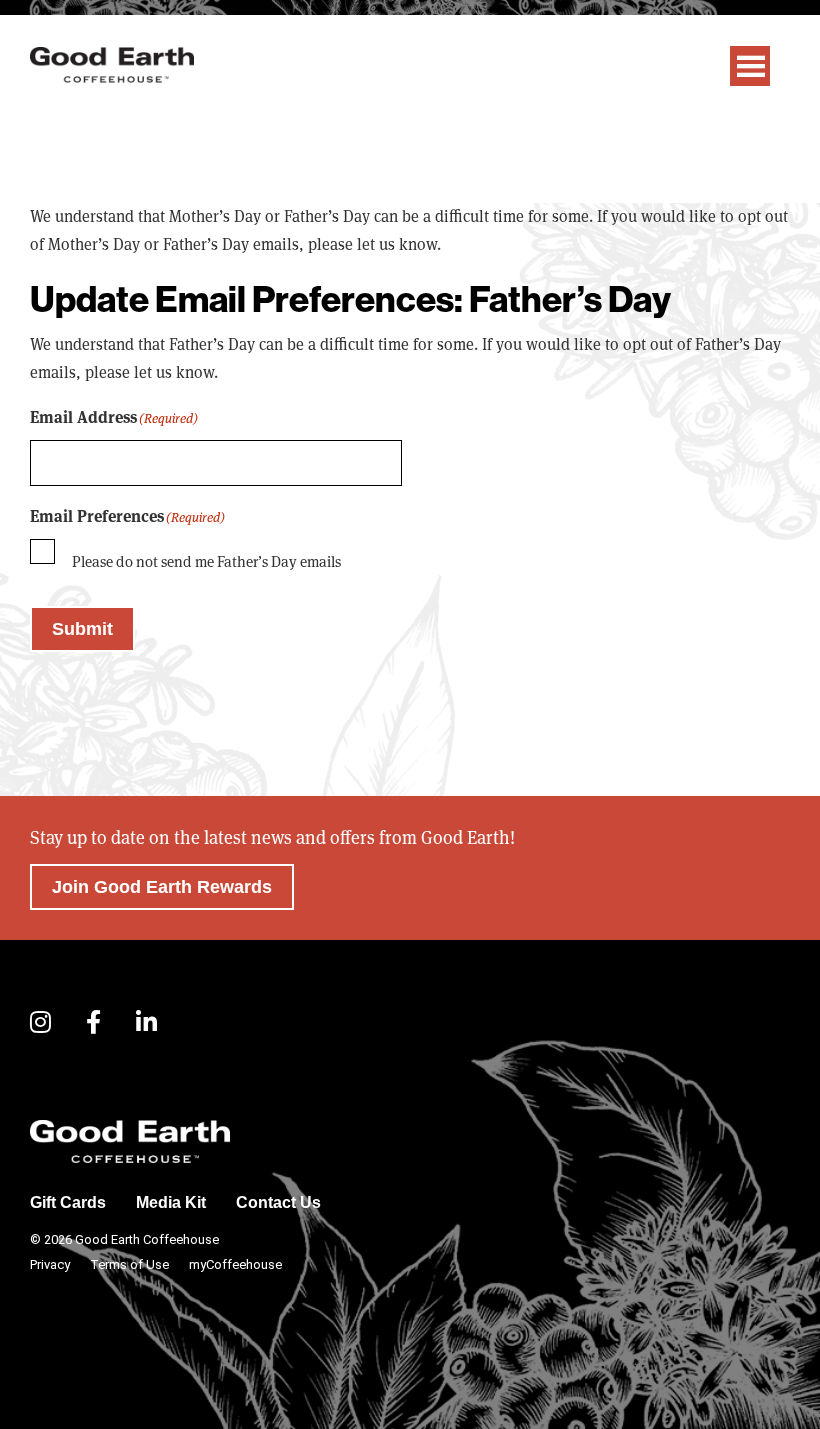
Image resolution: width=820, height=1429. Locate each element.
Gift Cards (68, 1202)
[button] (40, 1023)
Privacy (50, 1264)
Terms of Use (129, 1264)
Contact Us (278, 1202)
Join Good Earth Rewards (162, 887)
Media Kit (171, 1202)
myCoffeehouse (235, 1264)
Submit (82, 629)
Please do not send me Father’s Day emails (206, 561)
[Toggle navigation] (750, 66)
